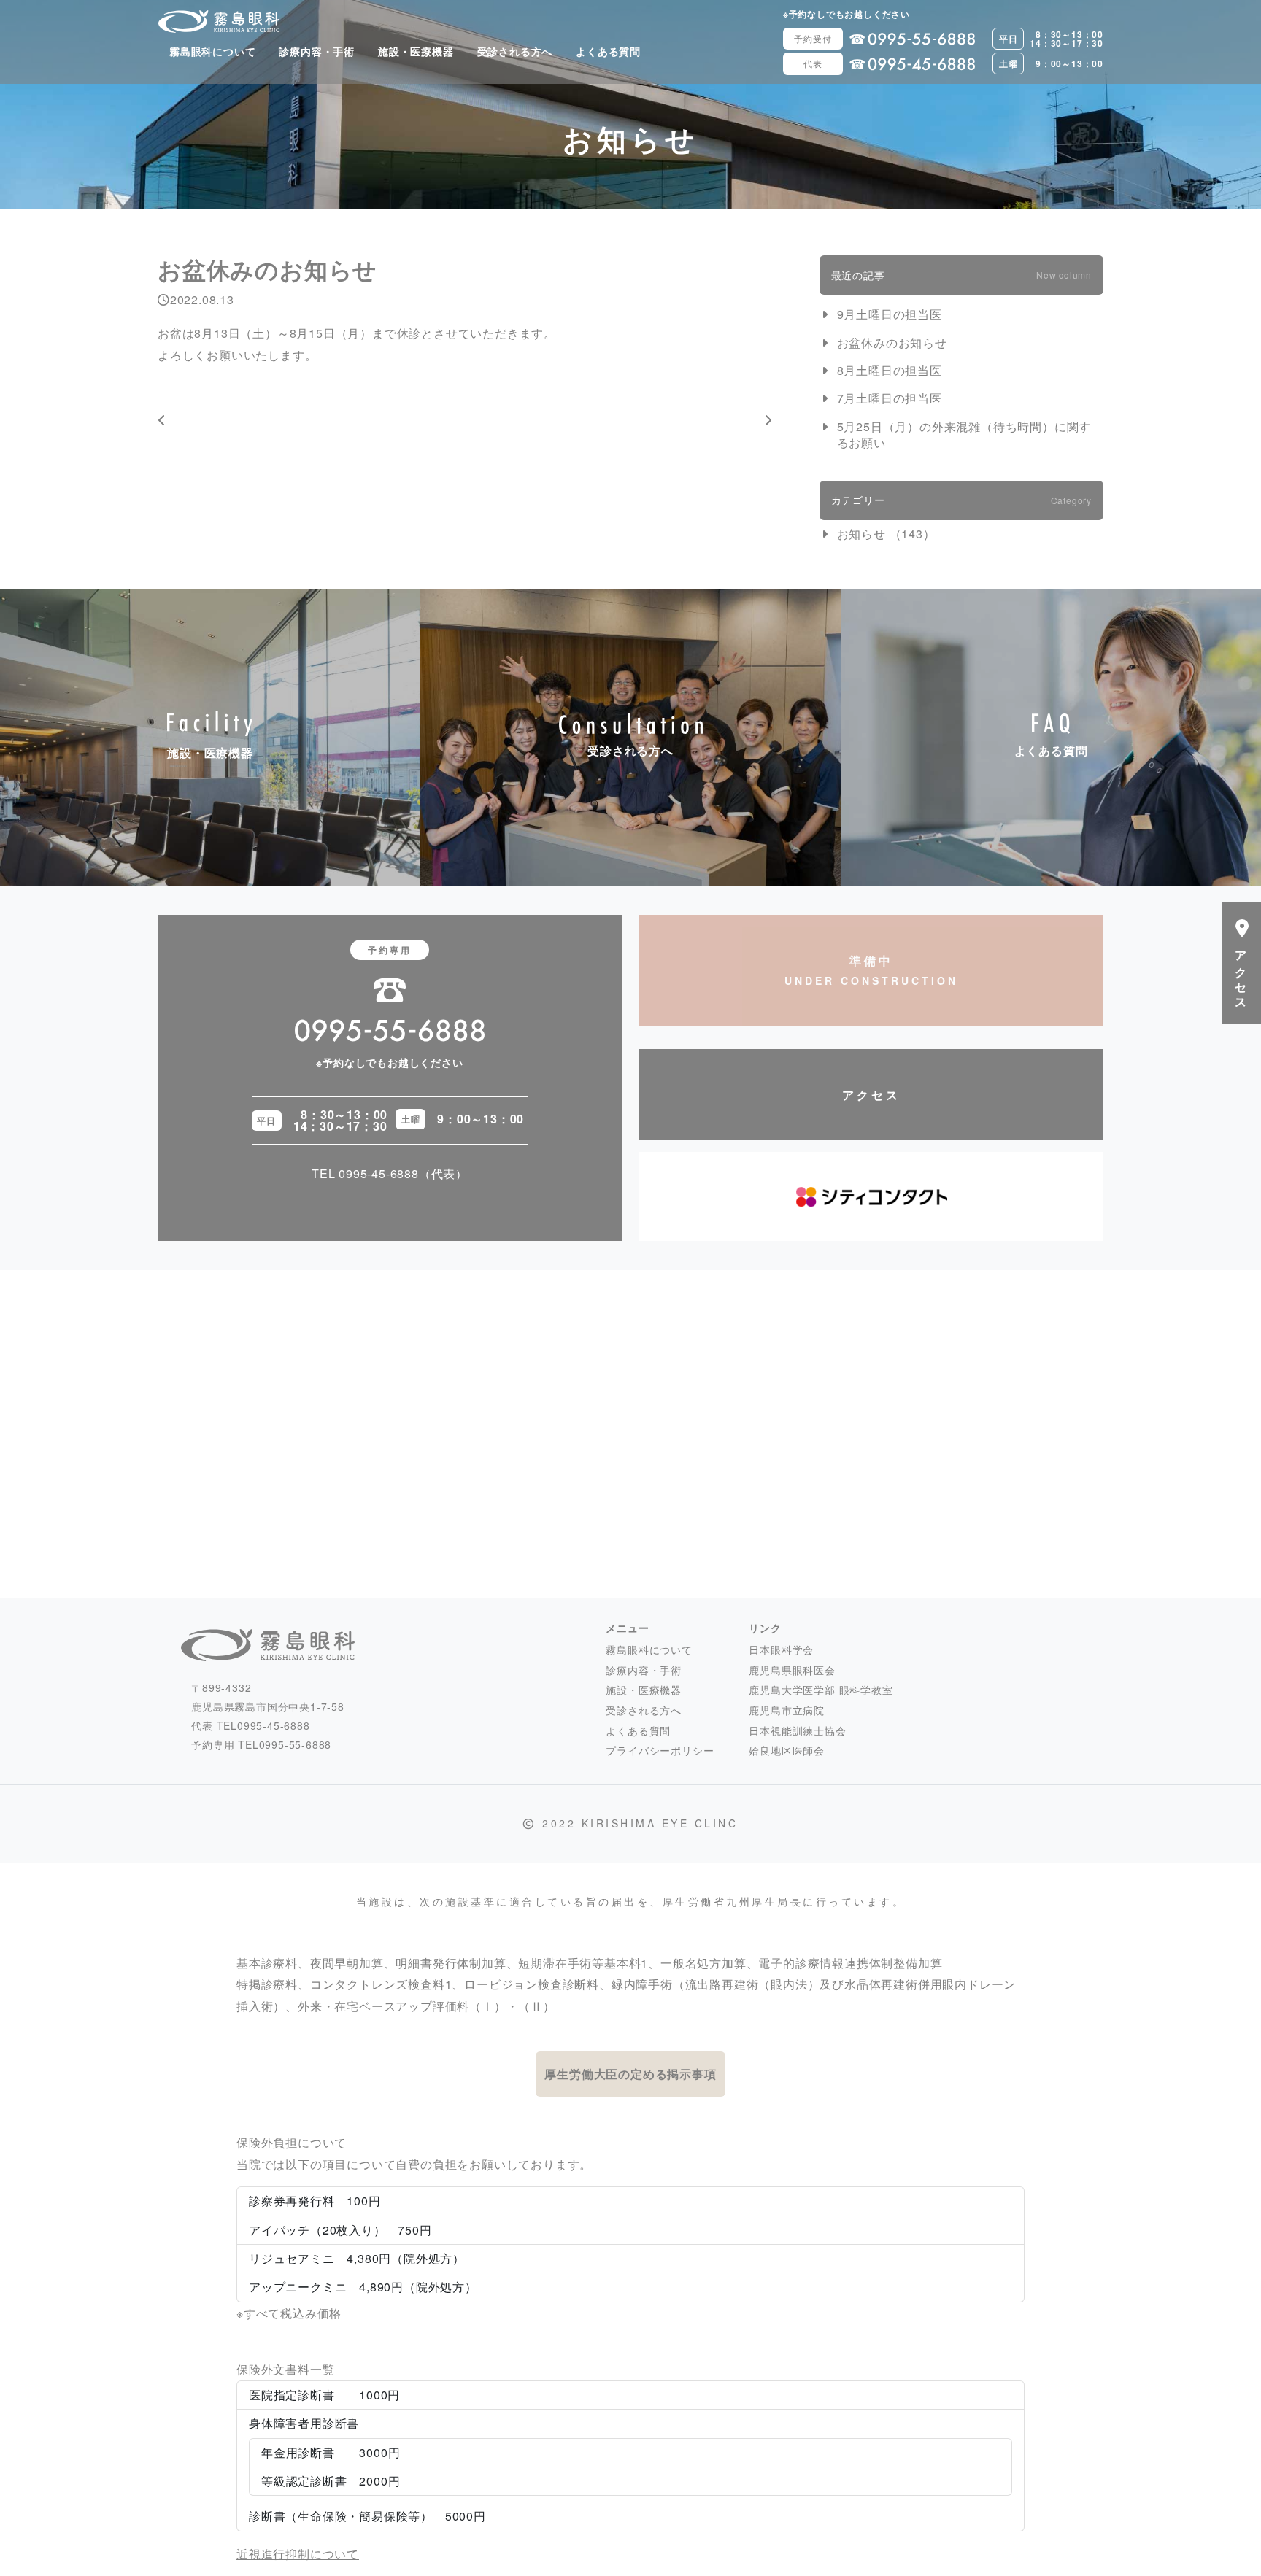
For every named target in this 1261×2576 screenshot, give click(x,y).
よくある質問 (608, 51)
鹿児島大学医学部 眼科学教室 (821, 1690)
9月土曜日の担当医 (890, 314)
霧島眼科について (212, 51)
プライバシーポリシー (660, 1750)
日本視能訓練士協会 (797, 1730)
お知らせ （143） (886, 534)
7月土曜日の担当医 (890, 398)
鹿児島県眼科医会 (792, 1670)
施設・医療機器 (416, 51)
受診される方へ (515, 51)
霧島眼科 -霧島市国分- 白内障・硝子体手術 (219, 21)
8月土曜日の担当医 (890, 371)
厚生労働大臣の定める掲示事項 (630, 2074)
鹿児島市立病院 (787, 1710)
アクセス (871, 1095)
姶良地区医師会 (787, 1750)
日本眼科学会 (781, 1649)
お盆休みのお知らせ (892, 343)
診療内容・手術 (317, 51)
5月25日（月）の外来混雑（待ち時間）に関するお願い (964, 435)
